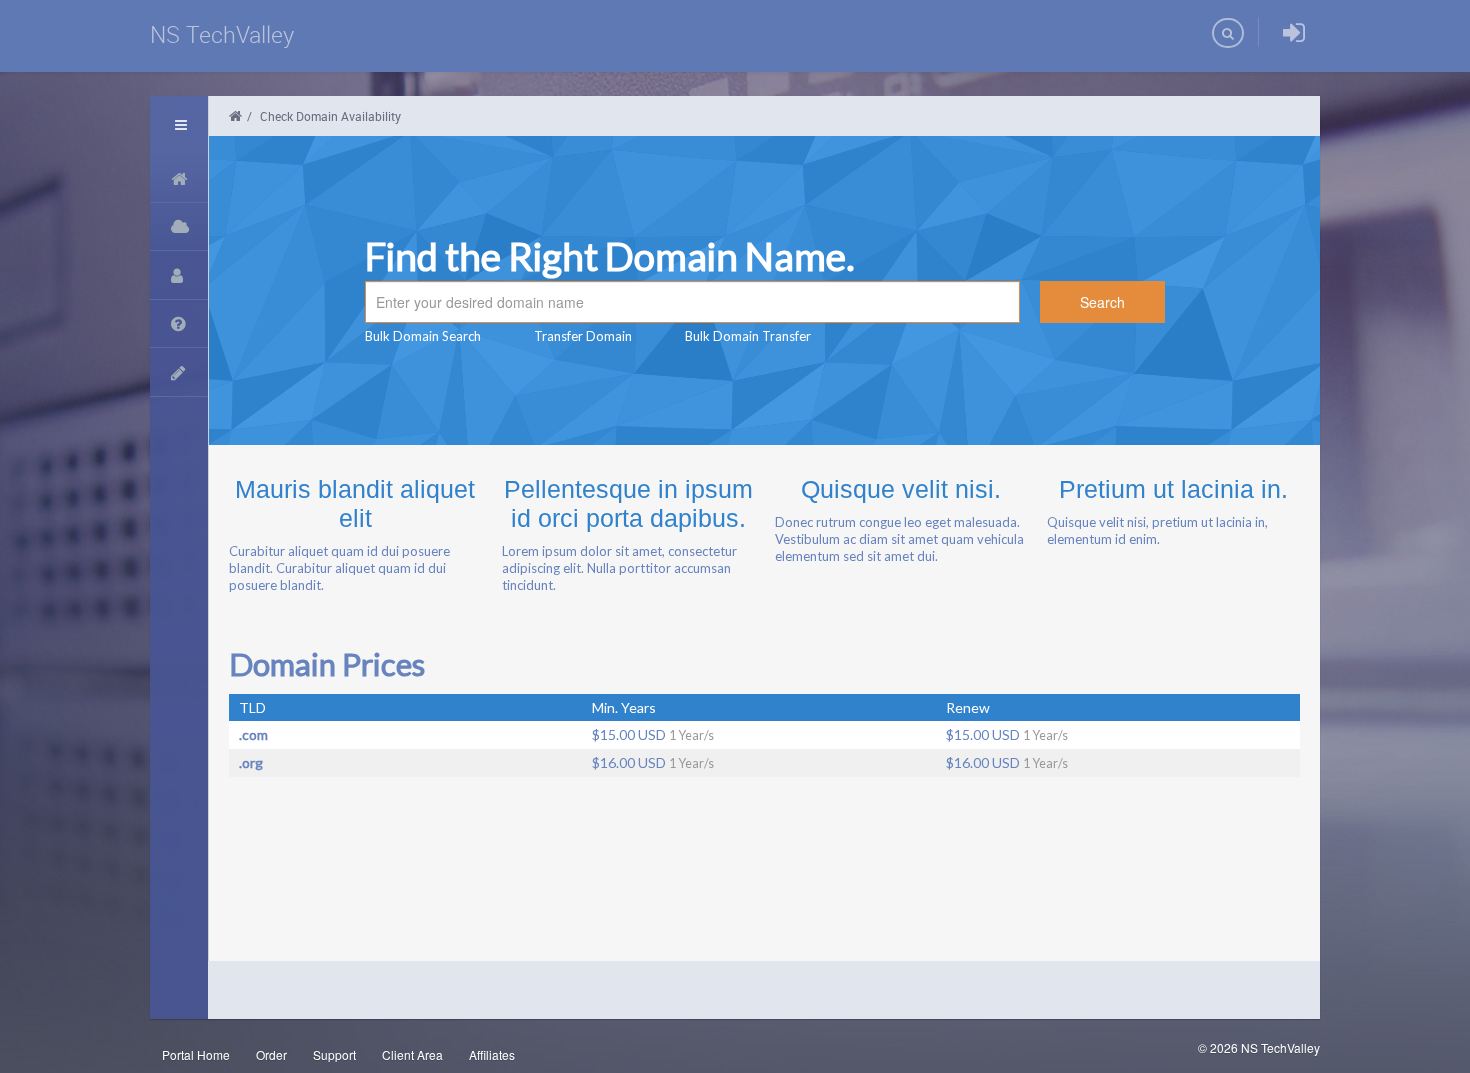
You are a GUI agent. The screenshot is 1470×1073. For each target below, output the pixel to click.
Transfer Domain (583, 336)
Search (1102, 302)
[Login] (1294, 33)
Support (334, 1054)
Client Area (412, 1054)
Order (271, 1054)
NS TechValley (222, 34)
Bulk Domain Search (423, 336)
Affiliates (492, 1054)
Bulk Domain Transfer (748, 336)
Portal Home (196, 1054)
